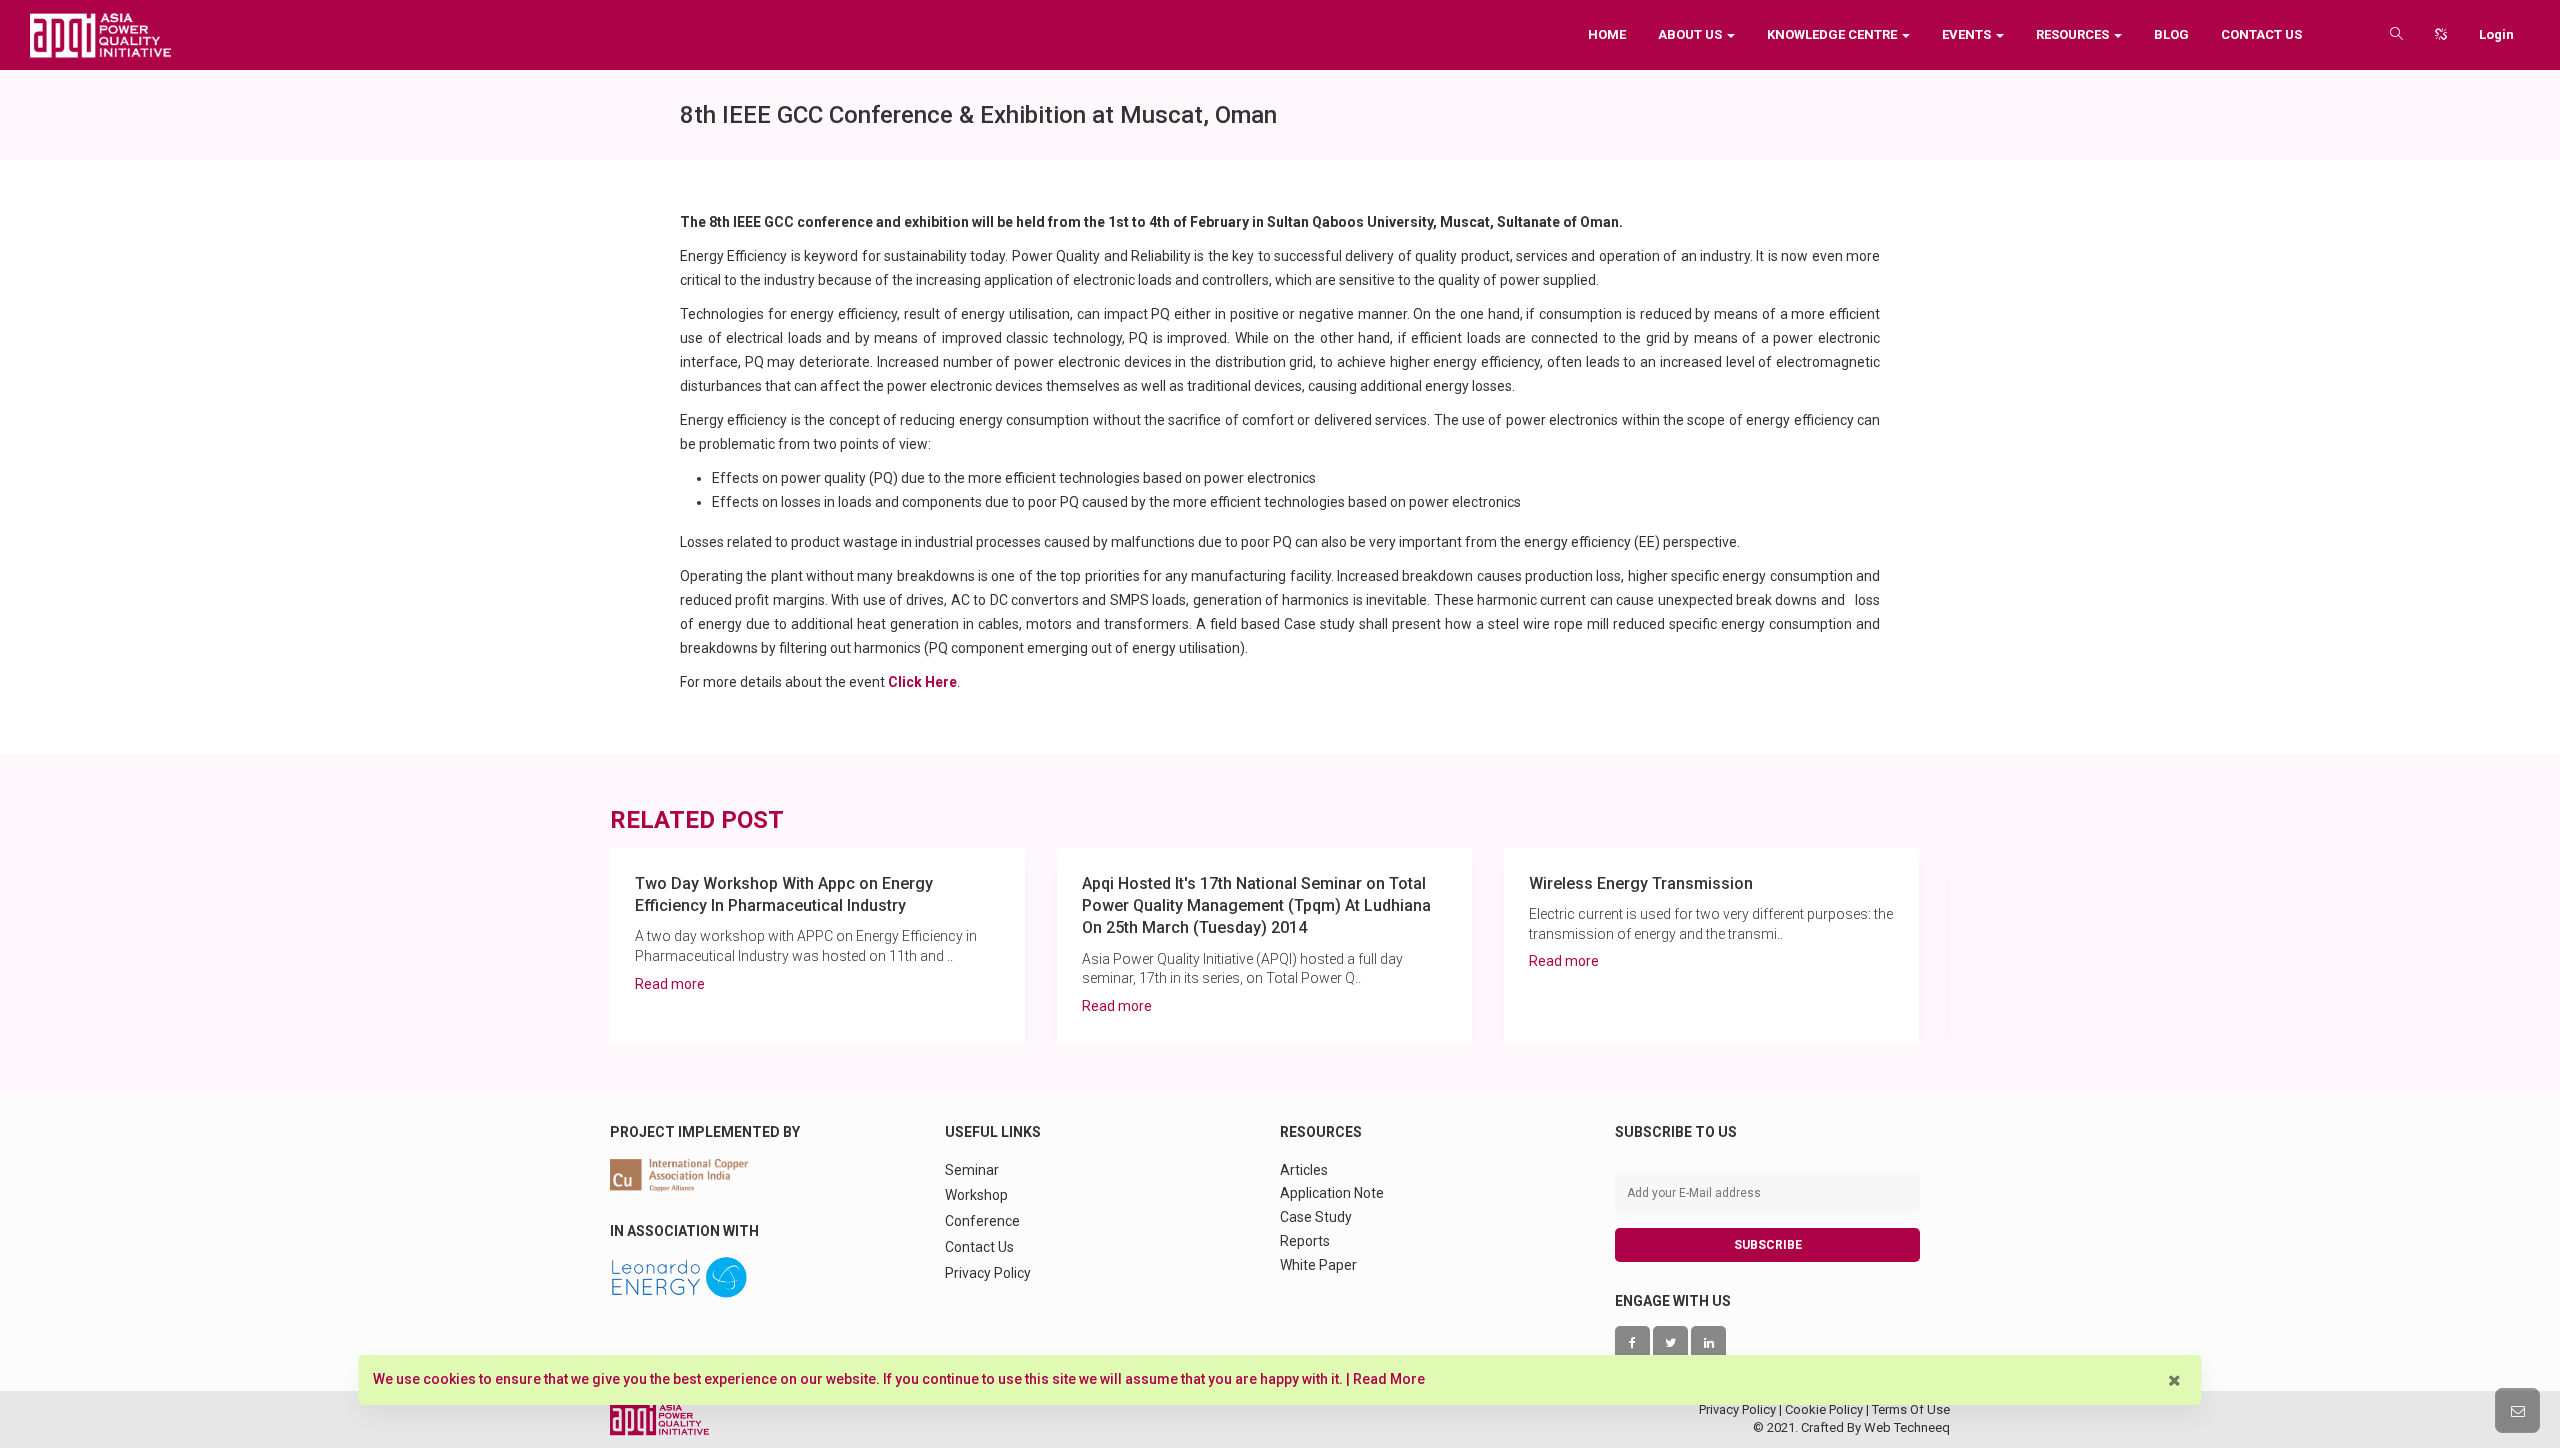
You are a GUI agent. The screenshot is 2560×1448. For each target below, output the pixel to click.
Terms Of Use (1911, 1409)
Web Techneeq (1907, 1427)
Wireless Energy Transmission (1641, 883)
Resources (2074, 34)
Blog (2171, 34)
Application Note (1332, 1193)
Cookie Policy (1824, 1409)
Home (1607, 34)
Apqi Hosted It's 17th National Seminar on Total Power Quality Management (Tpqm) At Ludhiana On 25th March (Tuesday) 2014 (1256, 906)
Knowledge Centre (1833, 34)
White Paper (1318, 1265)
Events (1968, 34)
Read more (670, 984)
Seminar (972, 1170)
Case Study (1316, 1217)
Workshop (976, 1195)
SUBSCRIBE (1768, 1245)
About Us (1691, 34)
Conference (982, 1221)
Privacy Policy (988, 1273)
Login (2496, 34)
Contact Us (2261, 34)
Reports (1305, 1241)
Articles (1304, 1170)
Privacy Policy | (1742, 1409)
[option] (817, 945)
